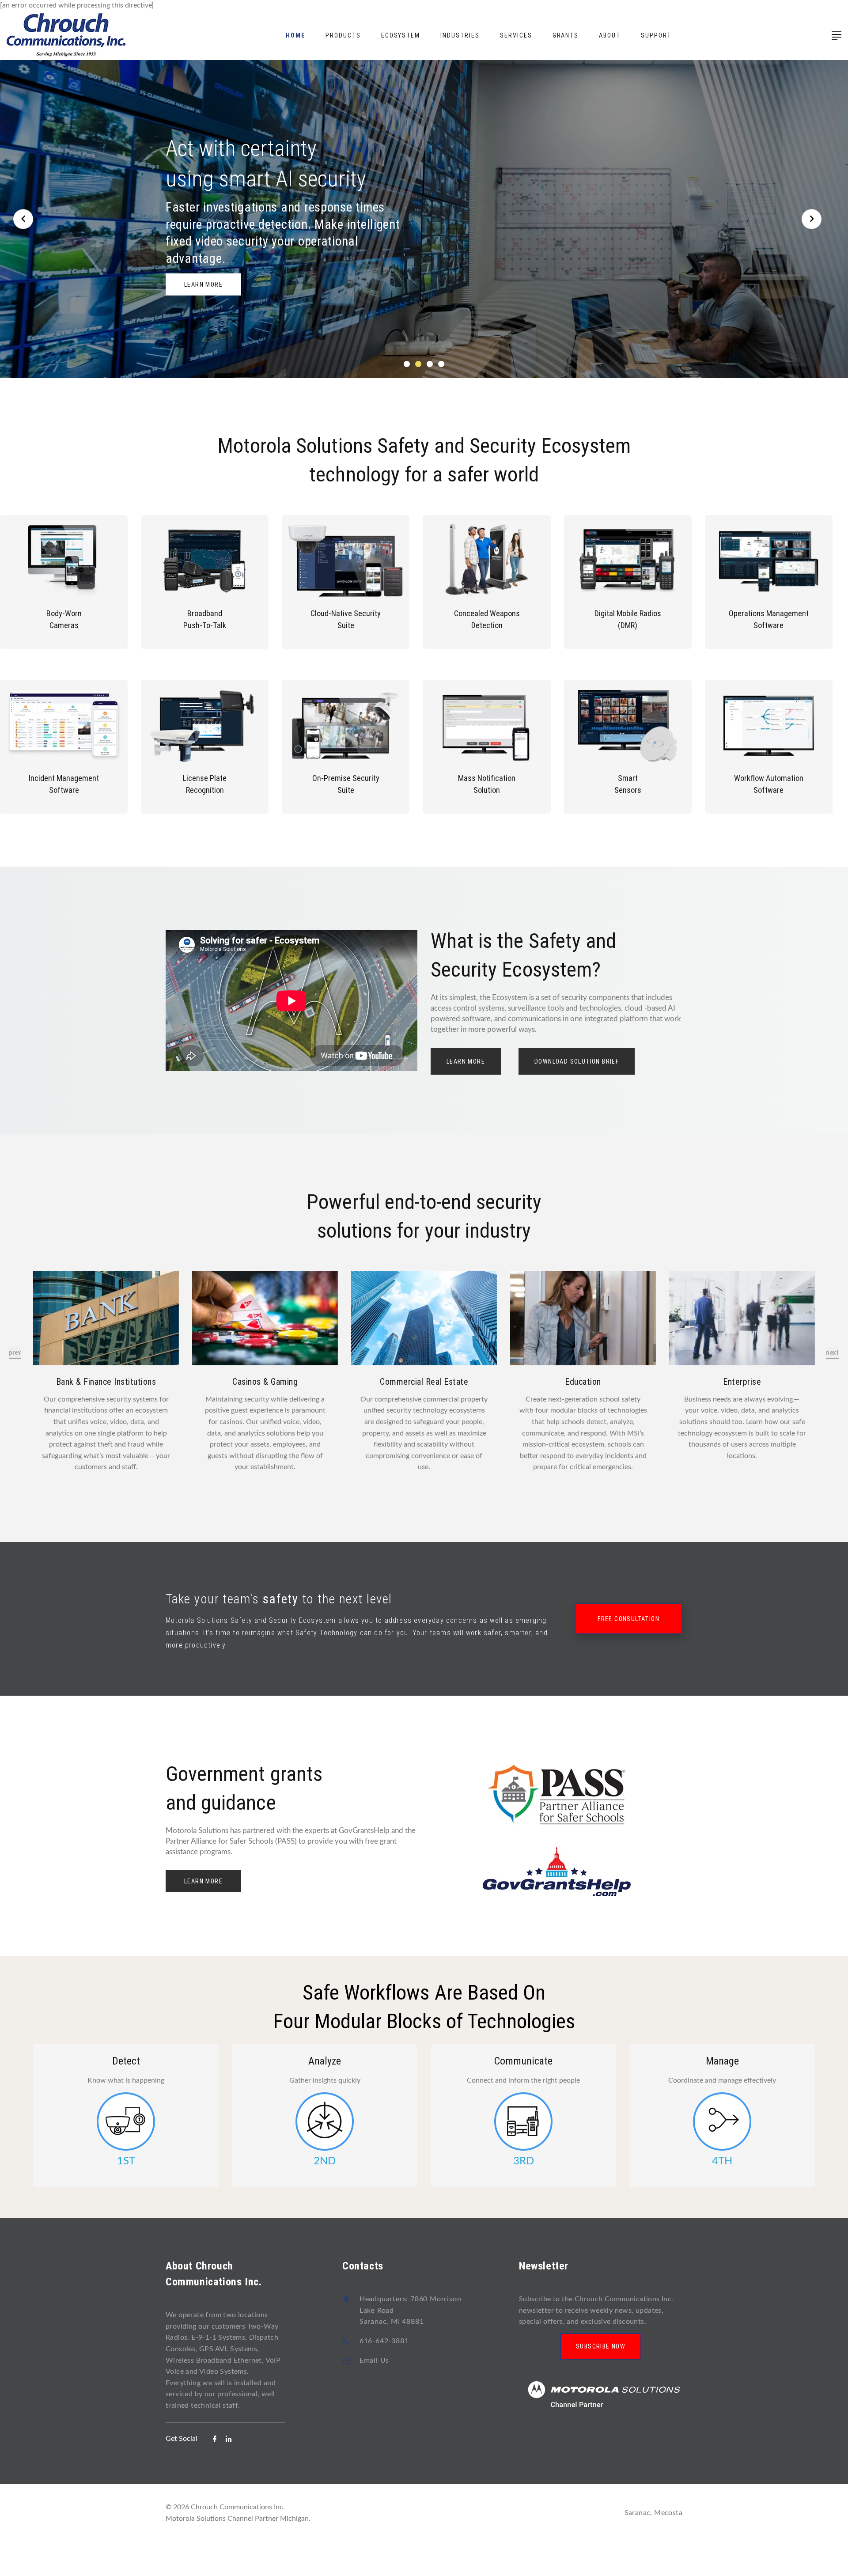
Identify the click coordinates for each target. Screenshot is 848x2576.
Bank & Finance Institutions (106, 1382)
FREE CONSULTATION (628, 1619)
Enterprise (742, 1382)
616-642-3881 (384, 2341)
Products (343, 35)
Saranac (638, 2513)
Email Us (374, 2360)
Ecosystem (401, 35)
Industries (460, 35)
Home (295, 35)
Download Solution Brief (577, 1061)
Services (516, 35)
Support (656, 35)
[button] (407, 364)
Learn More (203, 286)
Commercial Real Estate (424, 1382)
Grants (566, 35)
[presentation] (15, 1353)
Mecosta (668, 2513)
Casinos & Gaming (265, 1382)
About (610, 35)
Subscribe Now (601, 2346)
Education (583, 1382)
